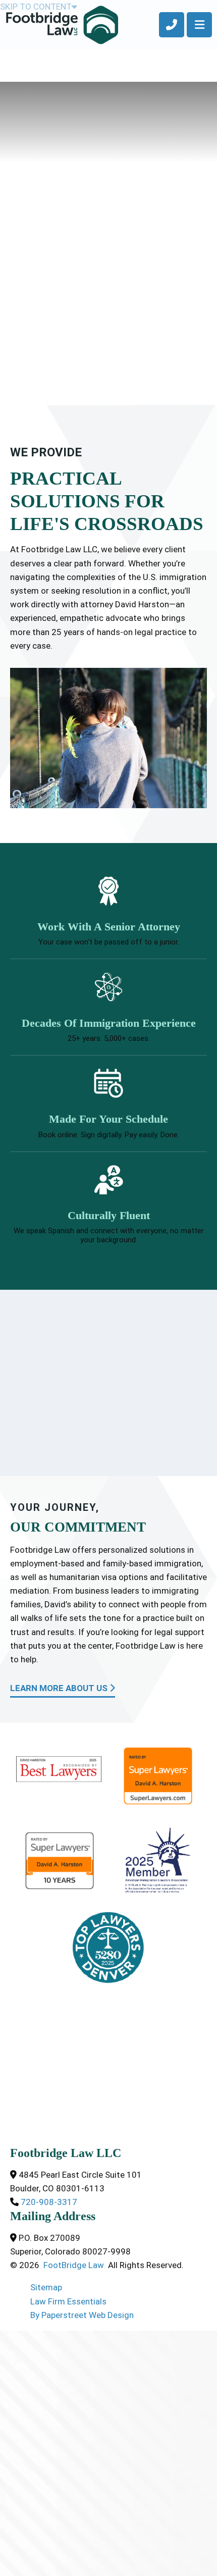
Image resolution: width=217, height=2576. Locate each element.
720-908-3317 (48, 2202)
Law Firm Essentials (68, 2301)
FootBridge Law (74, 2265)
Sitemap (46, 2287)
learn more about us (60, 1688)
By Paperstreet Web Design (82, 2315)
